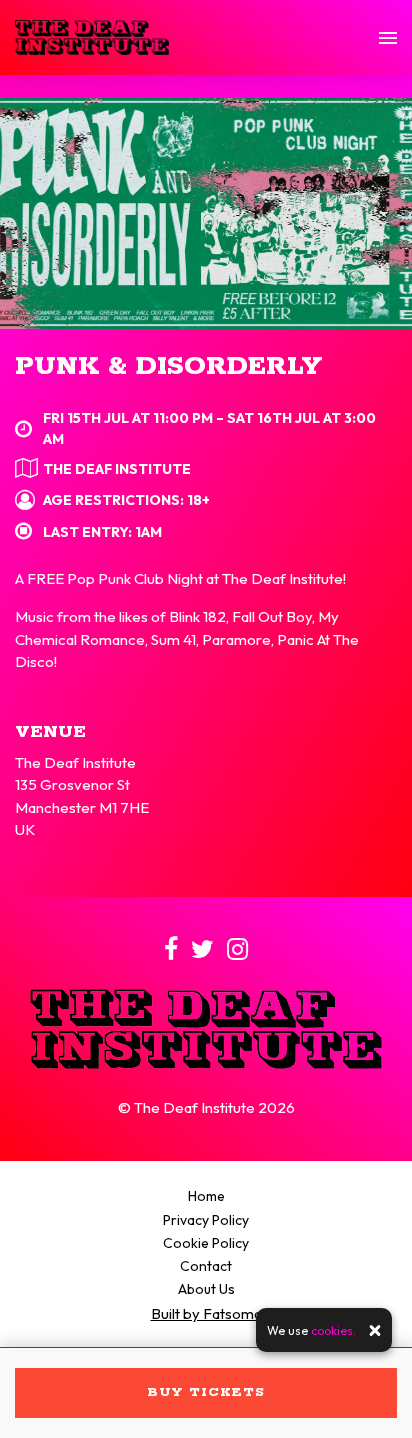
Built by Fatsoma (206, 1313)
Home (206, 1196)
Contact (206, 1266)
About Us (206, 1289)
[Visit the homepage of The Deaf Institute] (92, 37)
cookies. (333, 1330)
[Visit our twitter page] (202, 952)
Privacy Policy (206, 1220)
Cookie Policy (206, 1243)
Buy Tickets (206, 1392)
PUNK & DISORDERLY (168, 366)
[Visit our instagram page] (237, 952)
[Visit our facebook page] (171, 952)
